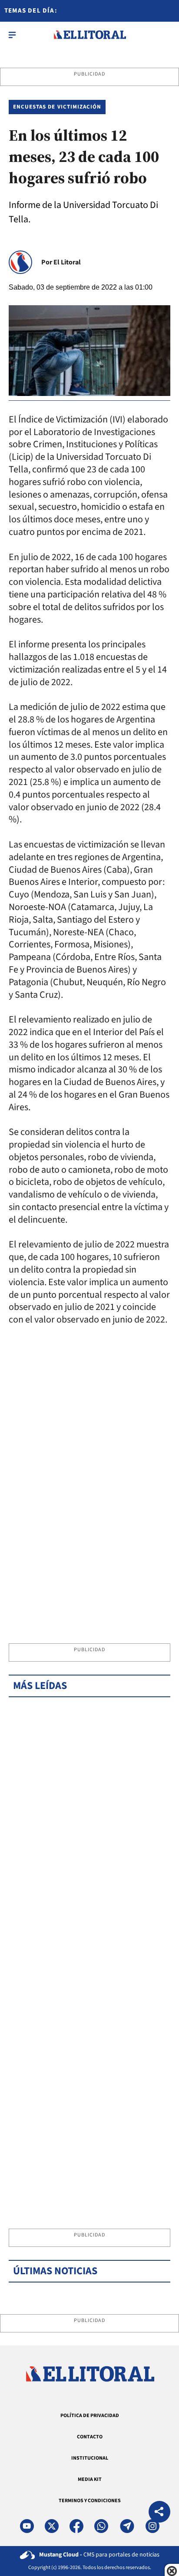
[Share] (159, 2513)
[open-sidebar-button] (12, 35)
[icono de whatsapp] (101, 2526)
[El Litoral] (90, 35)
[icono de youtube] (27, 2526)
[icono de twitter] (52, 2526)
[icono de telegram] (127, 2526)
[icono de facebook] (76, 2526)
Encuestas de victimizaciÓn (57, 107)
